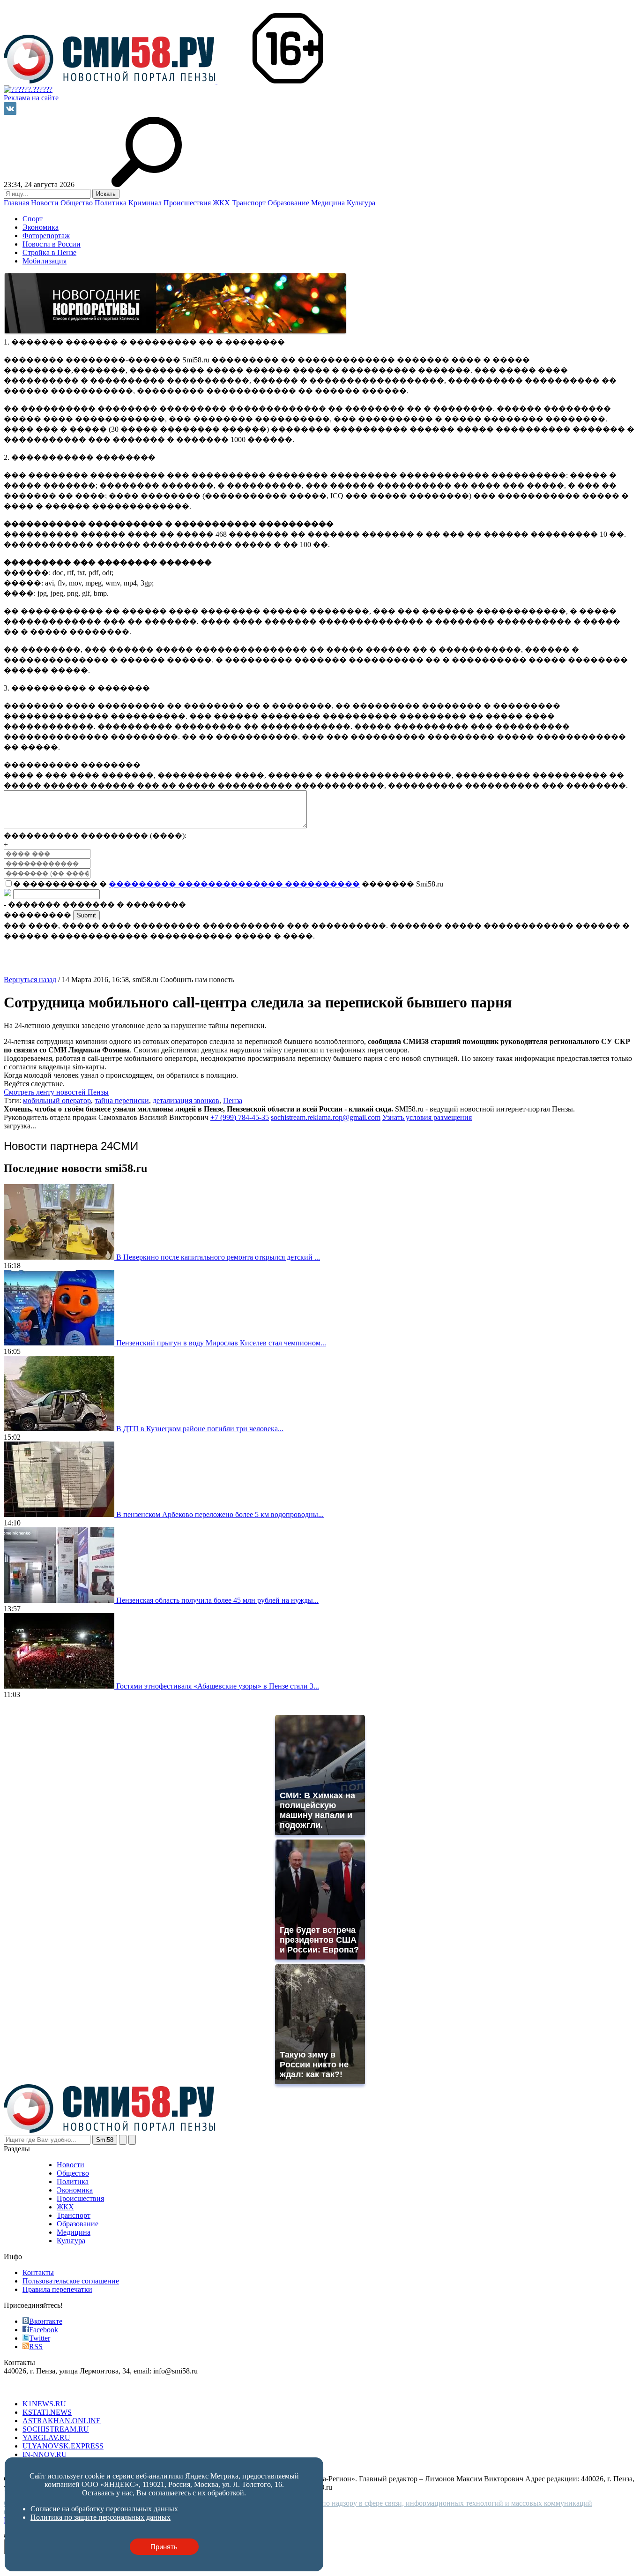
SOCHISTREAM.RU (56, 2429)
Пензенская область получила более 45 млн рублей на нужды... (217, 1600)
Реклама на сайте (31, 98)
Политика (112, 203)
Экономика (41, 227)
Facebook (44, 2330)
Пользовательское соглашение (71, 2281)
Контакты (38, 2272)
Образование (289, 203)
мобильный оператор (57, 1100)
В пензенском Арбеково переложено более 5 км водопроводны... (220, 1514)
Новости (46, 203)
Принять (164, 2547)
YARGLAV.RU (46, 2437)
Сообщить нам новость (197, 980)
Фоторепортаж (46, 236)
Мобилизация (45, 261)
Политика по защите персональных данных (100, 2517)
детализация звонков (186, 1100)
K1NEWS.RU (44, 2404)
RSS (36, 2347)
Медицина (329, 203)
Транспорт (250, 203)
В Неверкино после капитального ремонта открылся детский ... (218, 1257)
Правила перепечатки (57, 2289)
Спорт (33, 219)
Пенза (233, 1100)
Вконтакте (46, 2321)
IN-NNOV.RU (45, 2454)
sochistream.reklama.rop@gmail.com (326, 1117)
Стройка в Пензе (49, 252)
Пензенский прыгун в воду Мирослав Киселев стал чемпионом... (221, 1343)
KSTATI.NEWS (47, 2412)
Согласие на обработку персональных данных (104, 2509)
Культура (361, 203)
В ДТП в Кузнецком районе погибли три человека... (200, 1429)
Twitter (40, 2338)
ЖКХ (222, 203)
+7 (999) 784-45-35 (240, 1117)
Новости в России (52, 244)
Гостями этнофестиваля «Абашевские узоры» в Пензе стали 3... (218, 1686)
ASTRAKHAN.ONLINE (62, 2421)
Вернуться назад (30, 980)
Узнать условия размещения (427, 1117)
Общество (78, 203)
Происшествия (188, 203)
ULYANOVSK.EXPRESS (63, 2446)
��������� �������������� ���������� (234, 884)
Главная (17, 203)
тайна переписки (122, 1100)
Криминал (146, 203)
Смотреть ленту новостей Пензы (56, 1092)
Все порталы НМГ (33, 2388)
